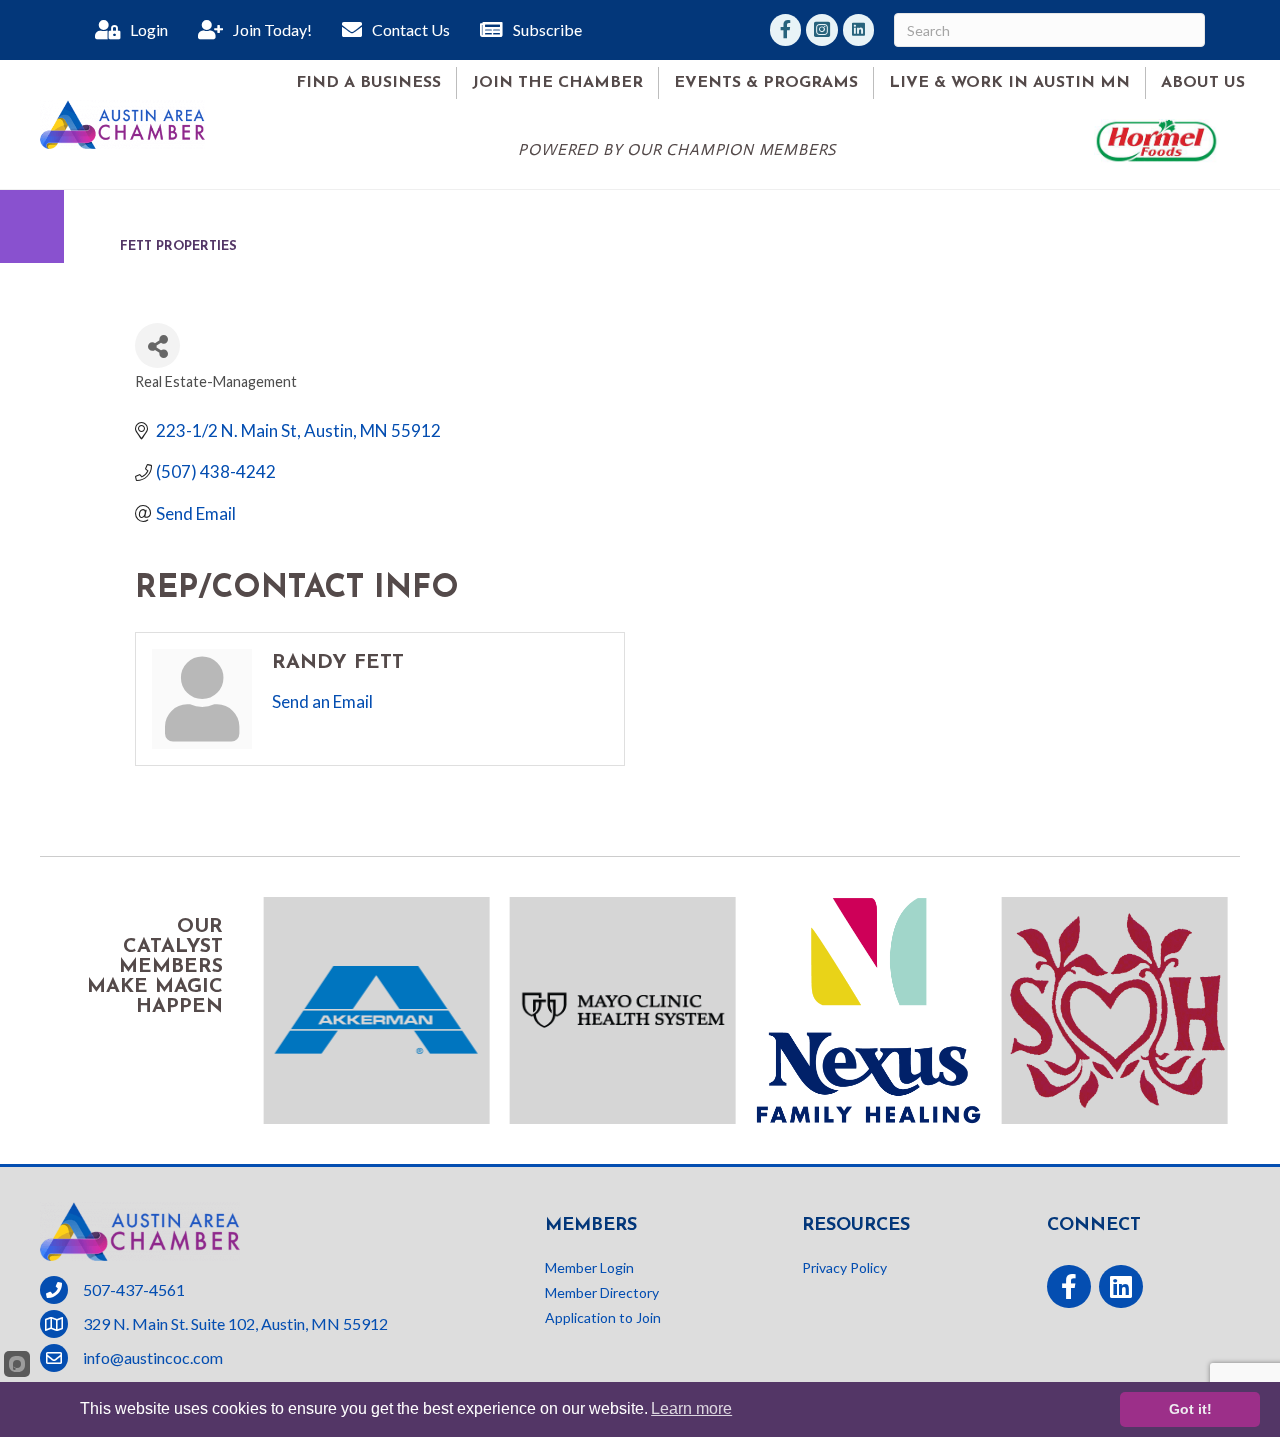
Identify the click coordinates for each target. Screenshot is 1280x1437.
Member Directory (602, 1292)
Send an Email (322, 701)
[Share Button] (157, 345)
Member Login (589, 1267)
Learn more (691, 1408)
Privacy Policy (844, 1267)
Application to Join (603, 1317)
